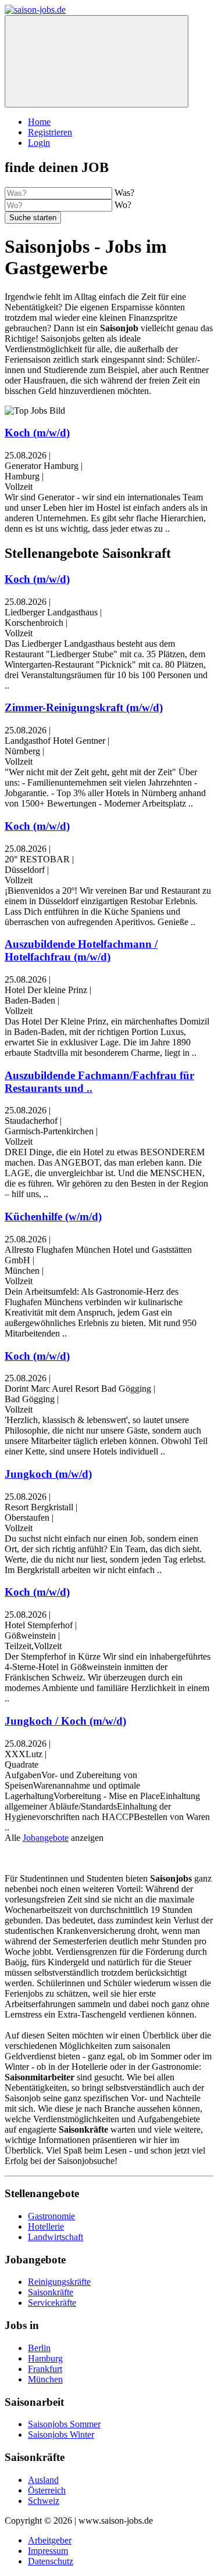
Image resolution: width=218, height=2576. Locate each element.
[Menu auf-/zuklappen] (97, 61)
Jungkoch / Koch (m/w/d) (65, 1721)
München (45, 2379)
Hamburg (45, 2358)
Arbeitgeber (50, 2540)
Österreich (47, 2490)
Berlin (39, 2348)
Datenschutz (51, 2561)
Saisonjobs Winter (61, 2435)
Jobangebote (46, 1838)
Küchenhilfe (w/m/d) (53, 1217)
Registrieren (50, 132)
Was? (124, 193)
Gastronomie (51, 2216)
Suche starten (33, 218)
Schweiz (44, 2501)
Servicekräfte (52, 2303)
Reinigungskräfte (59, 2282)
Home (39, 122)
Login (39, 143)
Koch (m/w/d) (37, 433)
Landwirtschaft (56, 2237)
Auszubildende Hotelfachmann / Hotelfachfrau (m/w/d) (81, 950)
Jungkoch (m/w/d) (48, 1474)
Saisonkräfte (51, 2292)
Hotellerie (46, 2226)
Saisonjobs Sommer (64, 2424)
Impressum (48, 2551)
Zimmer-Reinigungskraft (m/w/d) (84, 707)
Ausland (43, 2480)
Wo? (123, 205)
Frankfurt (45, 2369)
